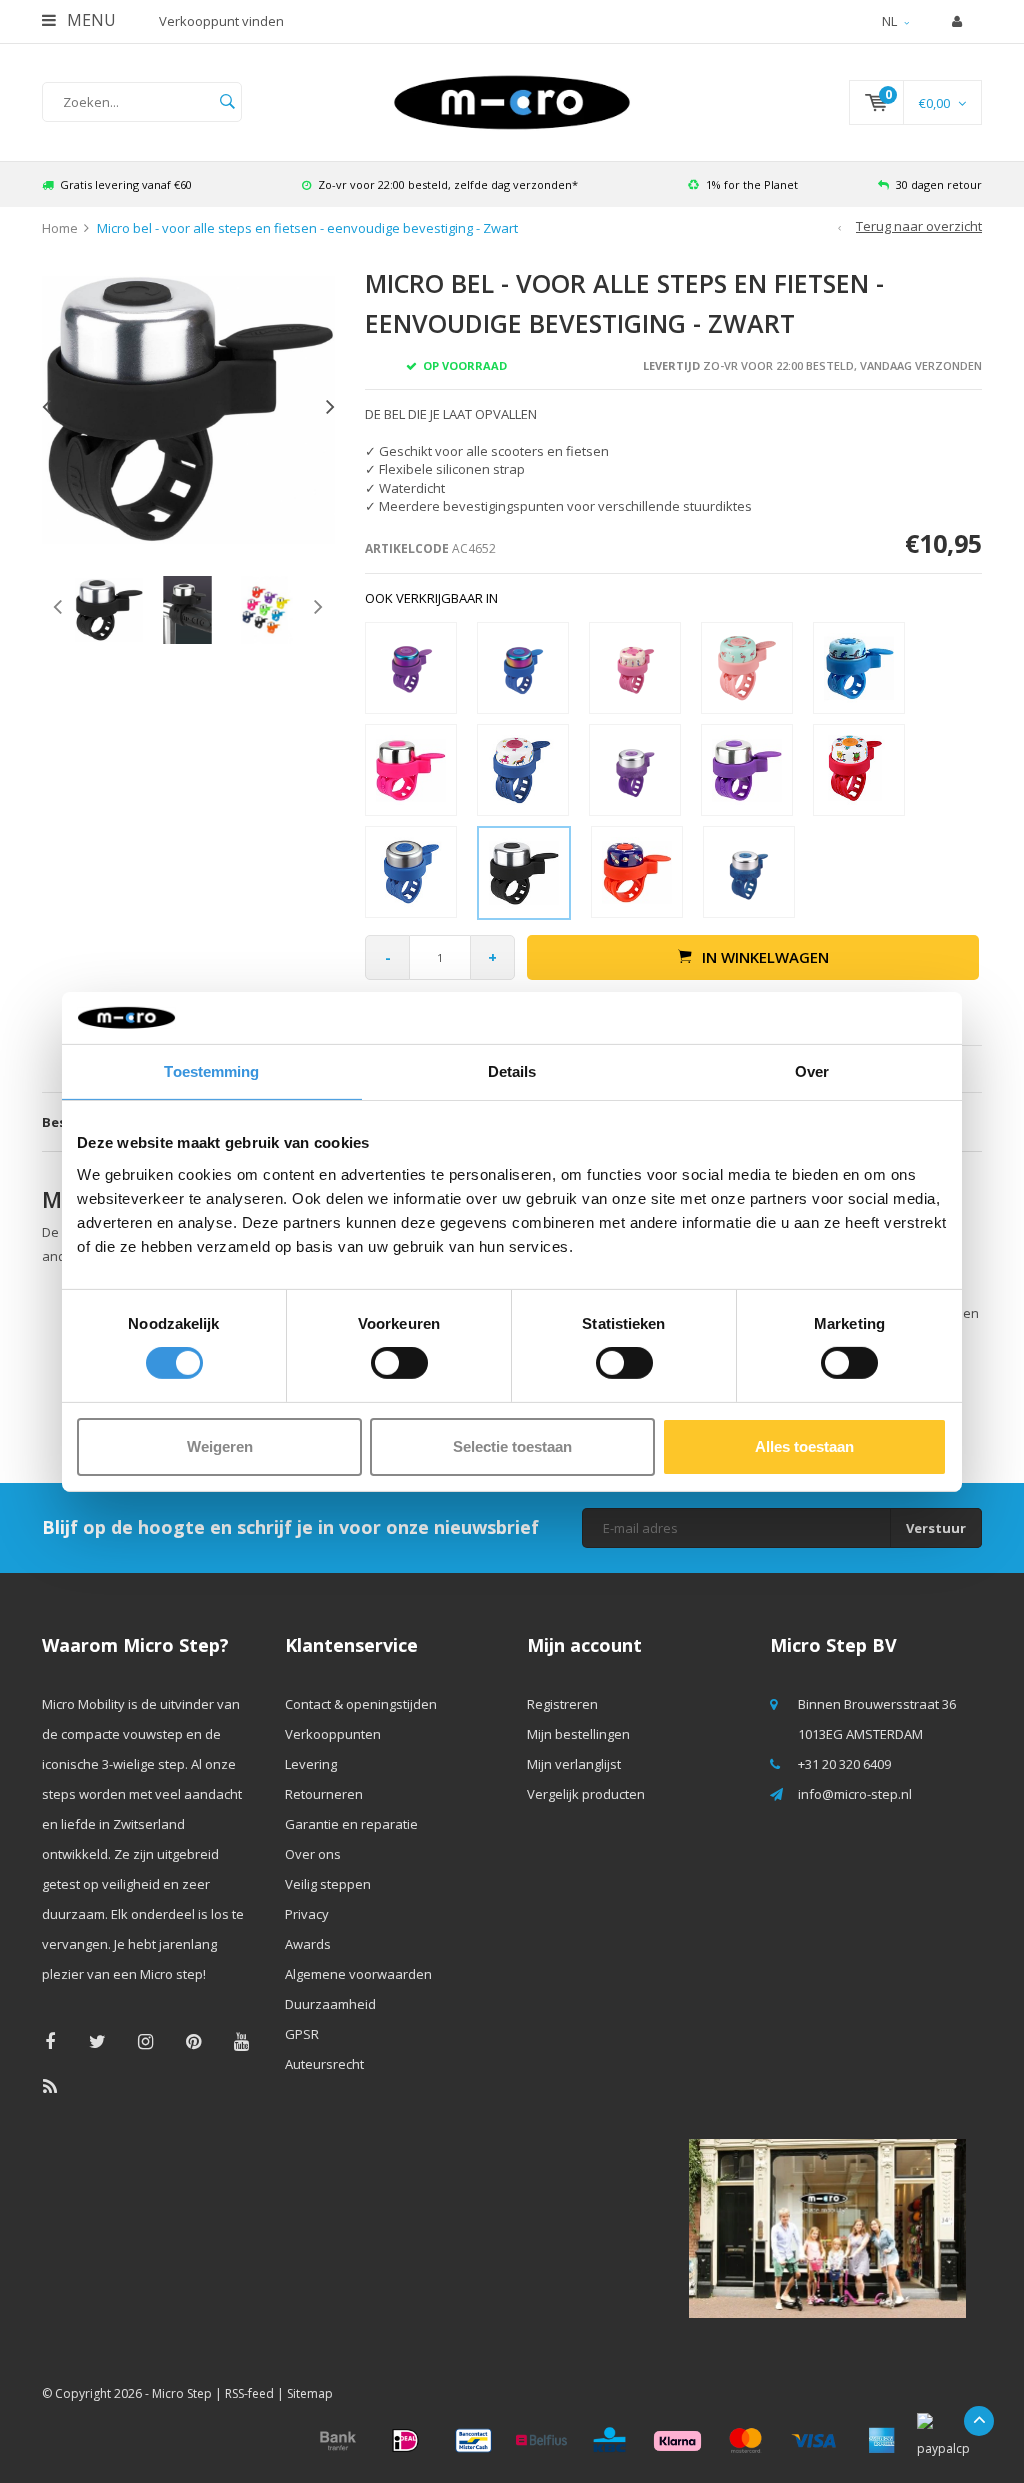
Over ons (313, 1854)
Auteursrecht (324, 2064)
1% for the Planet (752, 184)
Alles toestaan (804, 1446)
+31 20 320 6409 (844, 1764)
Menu (89, 20)
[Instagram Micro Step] (145, 2041)
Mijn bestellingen (578, 1734)
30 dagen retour (939, 184)
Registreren (562, 1704)
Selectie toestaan (512, 1446)
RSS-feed (249, 2393)
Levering (311, 1764)
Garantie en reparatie (351, 1824)
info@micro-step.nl (855, 1794)
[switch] (399, 1363)
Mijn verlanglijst (574, 1764)
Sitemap (310, 2393)
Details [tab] (512, 1071)
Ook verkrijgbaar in (431, 598)
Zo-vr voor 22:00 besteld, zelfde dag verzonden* (448, 184)
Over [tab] (812, 1071)
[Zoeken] (227, 102)
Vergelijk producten (586, 1794)
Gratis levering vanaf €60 (126, 184)
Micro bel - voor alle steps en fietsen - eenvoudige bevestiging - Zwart (307, 228)
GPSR (302, 2034)
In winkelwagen (765, 957)
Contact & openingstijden (361, 1704)
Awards (308, 1944)
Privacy (307, 1914)
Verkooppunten (333, 1734)
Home (60, 228)
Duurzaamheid (330, 2004)
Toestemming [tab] (211, 1071)
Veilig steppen (328, 1884)
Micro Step (182, 2393)
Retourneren (324, 1794)
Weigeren (220, 1446)
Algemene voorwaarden (358, 1974)
